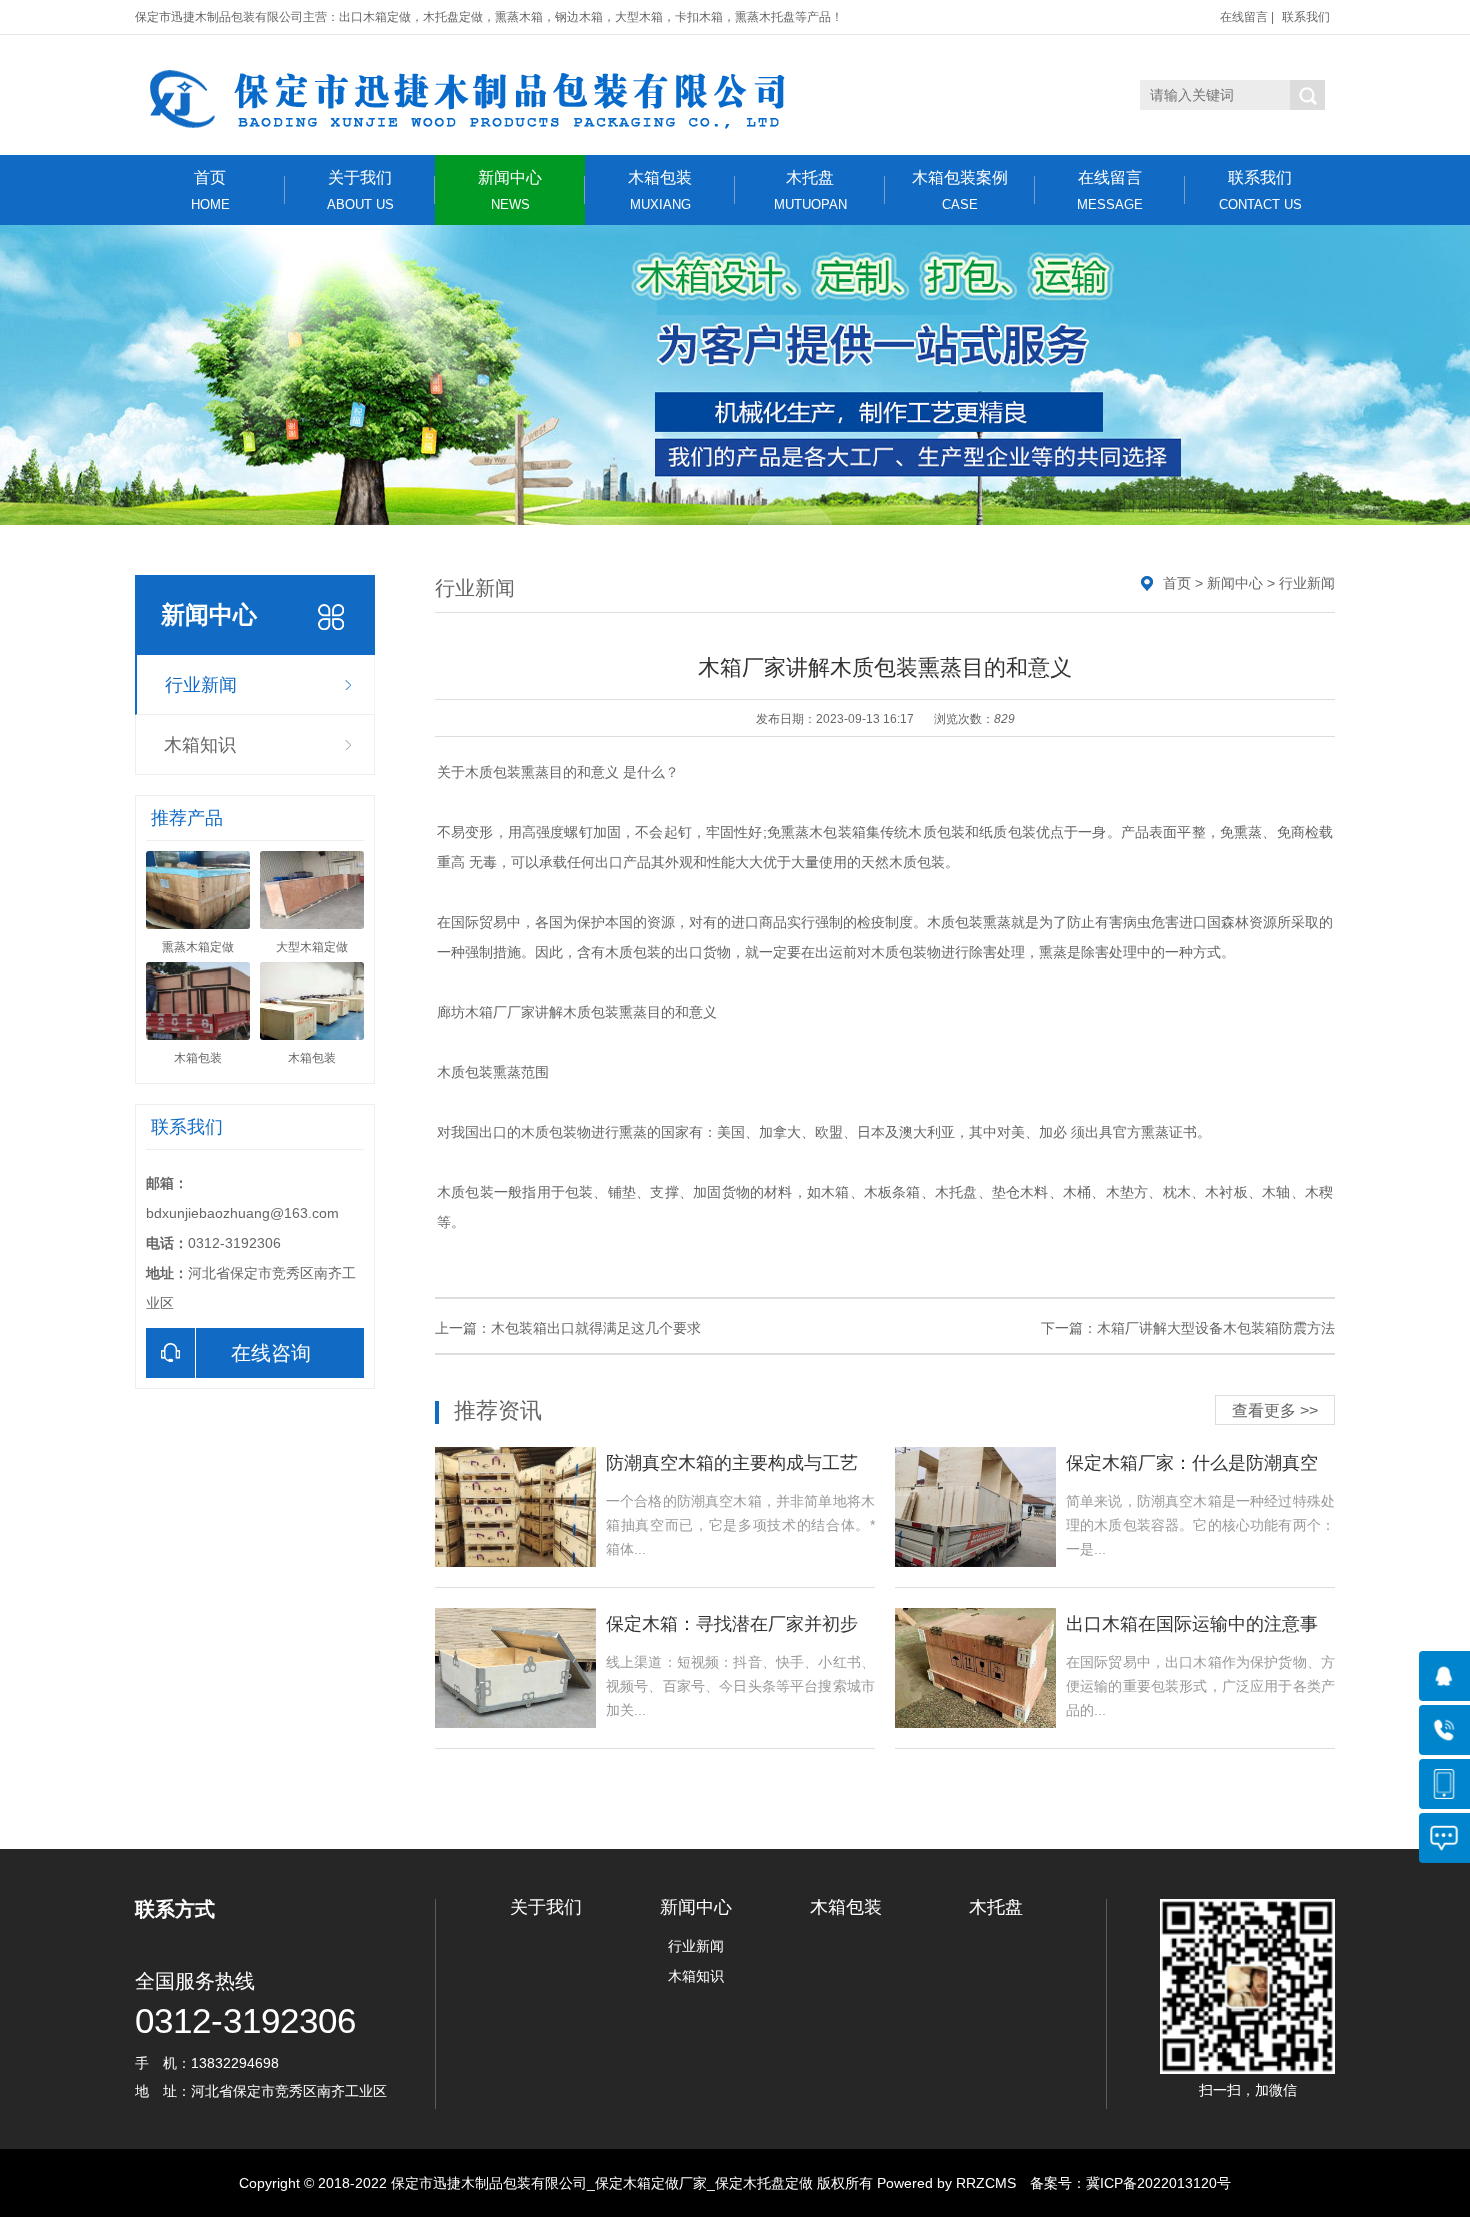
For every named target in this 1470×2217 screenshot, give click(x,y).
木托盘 (810, 190)
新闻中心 (510, 190)
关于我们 (360, 190)
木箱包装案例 (960, 190)
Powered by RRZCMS (944, 2183)
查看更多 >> (1275, 1410)
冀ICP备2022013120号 (1158, 2183)
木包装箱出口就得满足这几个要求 (596, 1328)
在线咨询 (271, 1353)
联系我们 (1306, 17)
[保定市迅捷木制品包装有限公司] (510, 95)
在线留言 (1244, 17)
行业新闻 (201, 685)
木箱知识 (200, 745)
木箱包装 (660, 190)
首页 (210, 190)
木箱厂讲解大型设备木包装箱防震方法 (1216, 1328)
